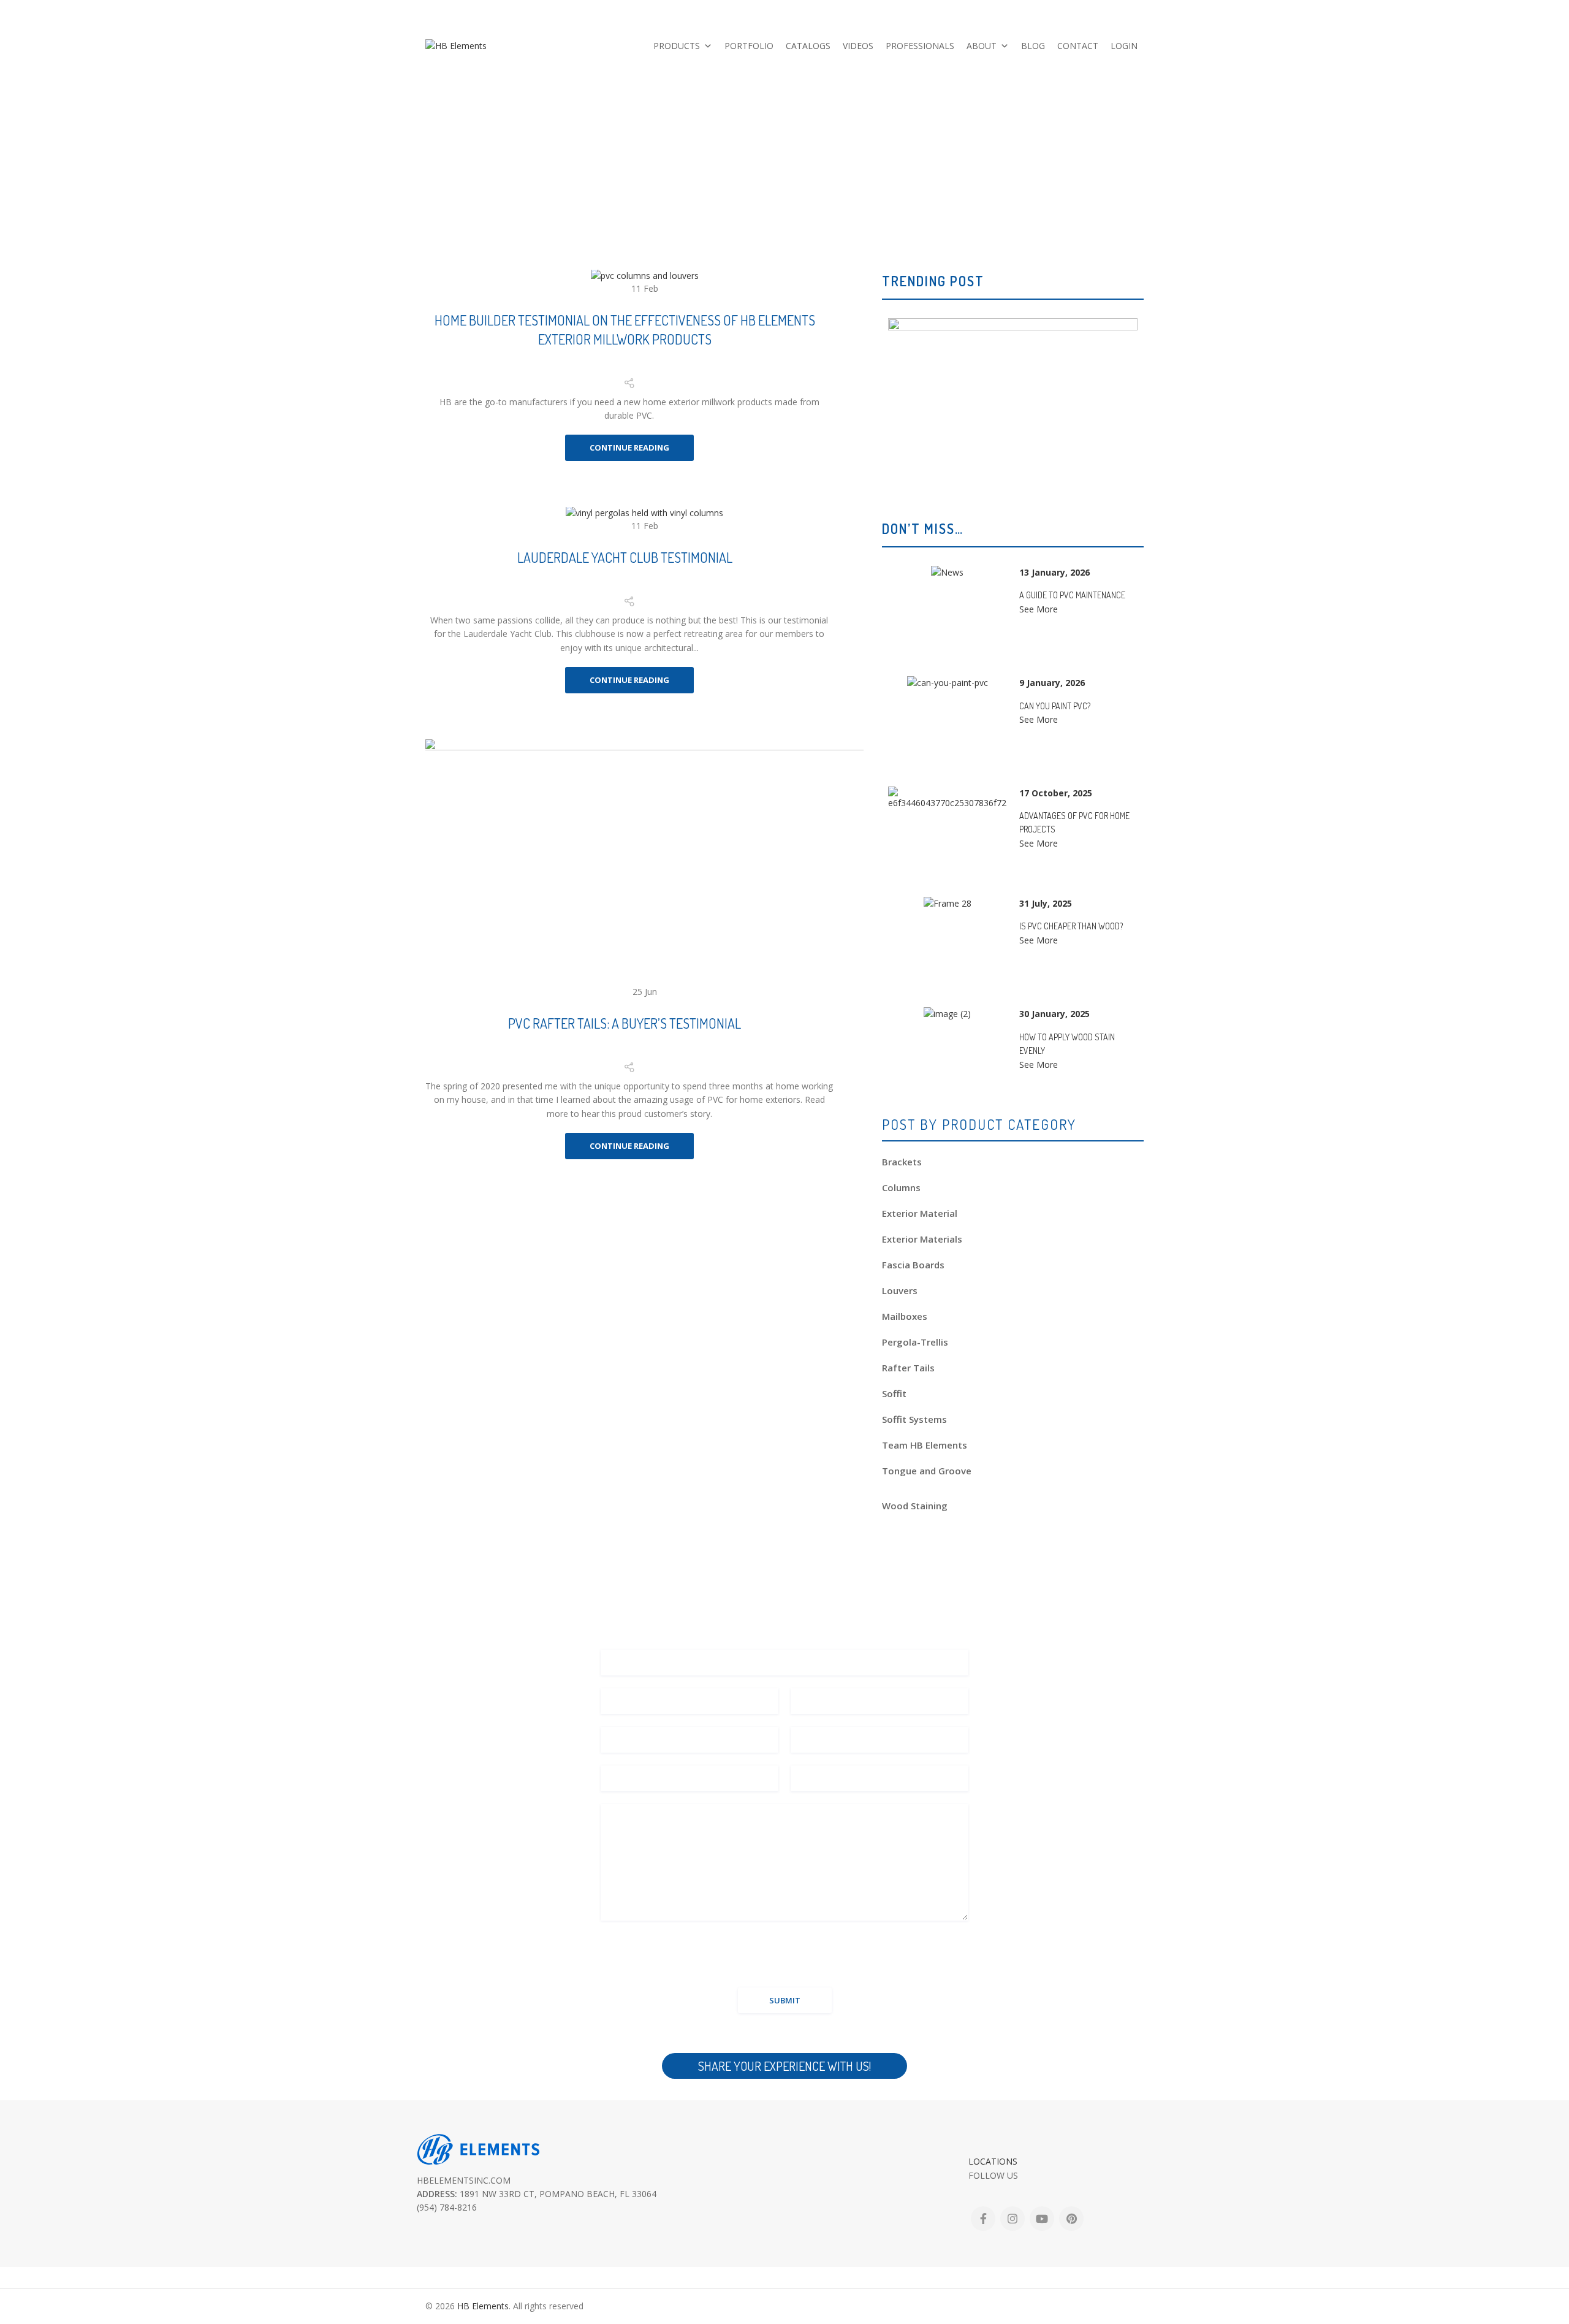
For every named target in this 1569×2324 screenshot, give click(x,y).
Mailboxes (905, 1316)
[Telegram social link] (659, 369)
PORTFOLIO (749, 46)
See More (1039, 609)
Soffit (894, 1393)
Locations (993, 2161)
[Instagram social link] (1012, 2219)
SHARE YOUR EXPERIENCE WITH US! (784, 2066)
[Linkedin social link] (644, 369)
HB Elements (483, 2306)
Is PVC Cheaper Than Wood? (1071, 926)
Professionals (920, 46)
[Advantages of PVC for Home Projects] (947, 798)
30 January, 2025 (1054, 1014)
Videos (858, 46)
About (982, 46)
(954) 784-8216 (1117, 9)
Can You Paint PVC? (1055, 705)
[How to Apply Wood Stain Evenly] (947, 1014)
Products (677, 46)
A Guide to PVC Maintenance (1072, 595)
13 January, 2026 (1054, 572)
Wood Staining (915, 1506)
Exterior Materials (922, 1239)
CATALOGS (808, 46)
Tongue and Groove (927, 1471)
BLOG (1033, 46)
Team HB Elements (925, 1445)
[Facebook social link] (598, 369)
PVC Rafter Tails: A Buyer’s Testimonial (625, 1023)
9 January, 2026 (1052, 683)
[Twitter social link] (612, 369)
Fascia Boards (913, 1265)
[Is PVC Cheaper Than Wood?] (948, 904)
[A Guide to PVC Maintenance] (947, 573)
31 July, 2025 (1046, 903)
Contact (1078, 46)
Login (1124, 46)
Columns (901, 1187)
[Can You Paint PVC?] (948, 683)
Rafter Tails (908, 1368)
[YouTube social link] (1042, 2219)
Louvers (900, 1290)
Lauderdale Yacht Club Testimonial (625, 557)
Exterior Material (920, 1213)
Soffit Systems (914, 1419)
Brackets (902, 1162)
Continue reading (629, 448)
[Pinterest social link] (628, 369)
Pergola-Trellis (915, 1342)
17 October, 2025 (1056, 793)
